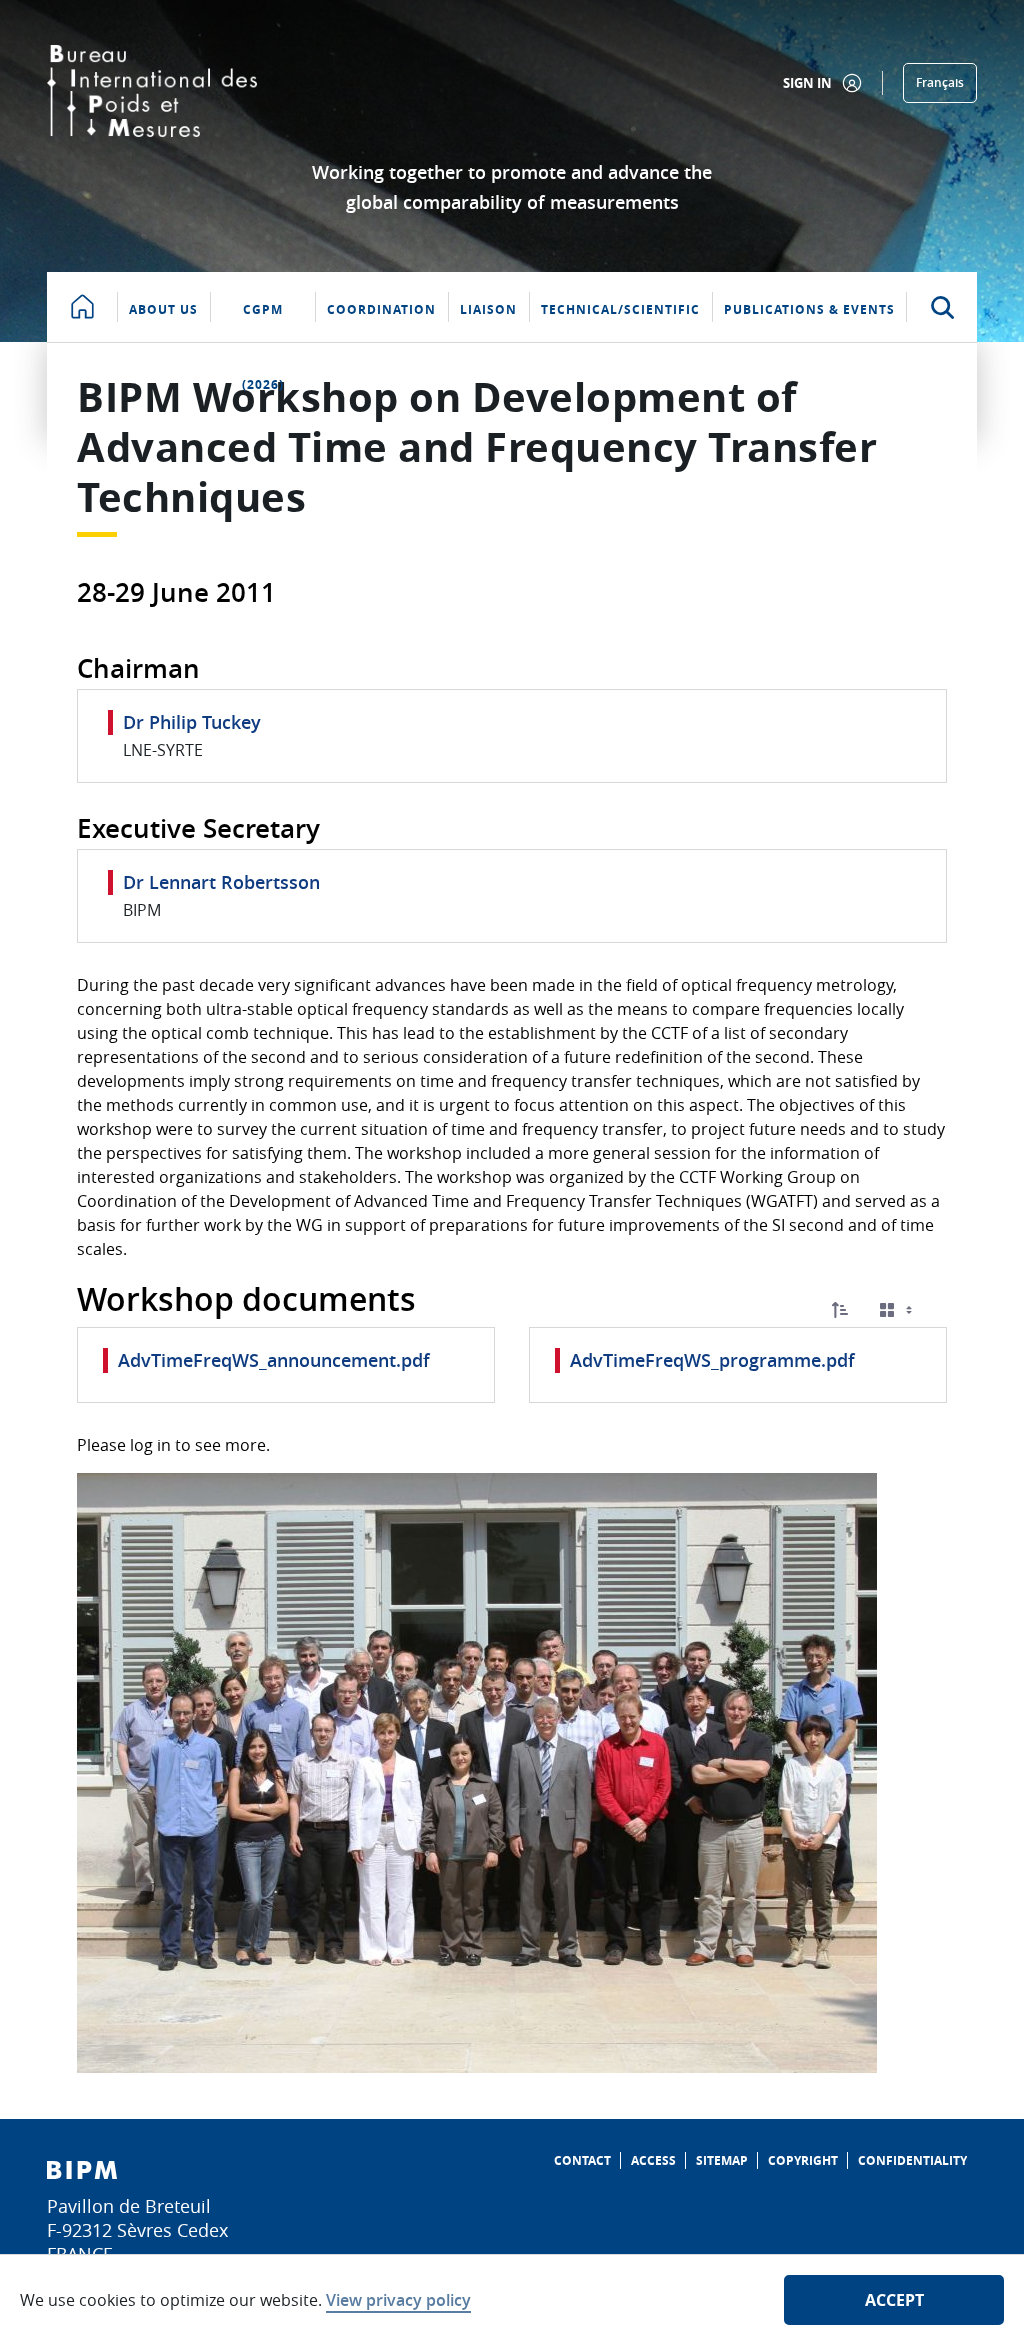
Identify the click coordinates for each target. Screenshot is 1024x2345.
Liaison (488, 309)
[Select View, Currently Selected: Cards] (898, 1310)
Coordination (381, 309)
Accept (894, 2300)
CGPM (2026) (263, 321)
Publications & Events (809, 309)
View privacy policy (398, 2300)
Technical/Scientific (620, 309)
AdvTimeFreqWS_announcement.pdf (274, 1360)
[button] (840, 1310)
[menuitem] (582, 2160)
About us (163, 309)
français (940, 82)
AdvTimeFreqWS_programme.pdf (712, 1360)
